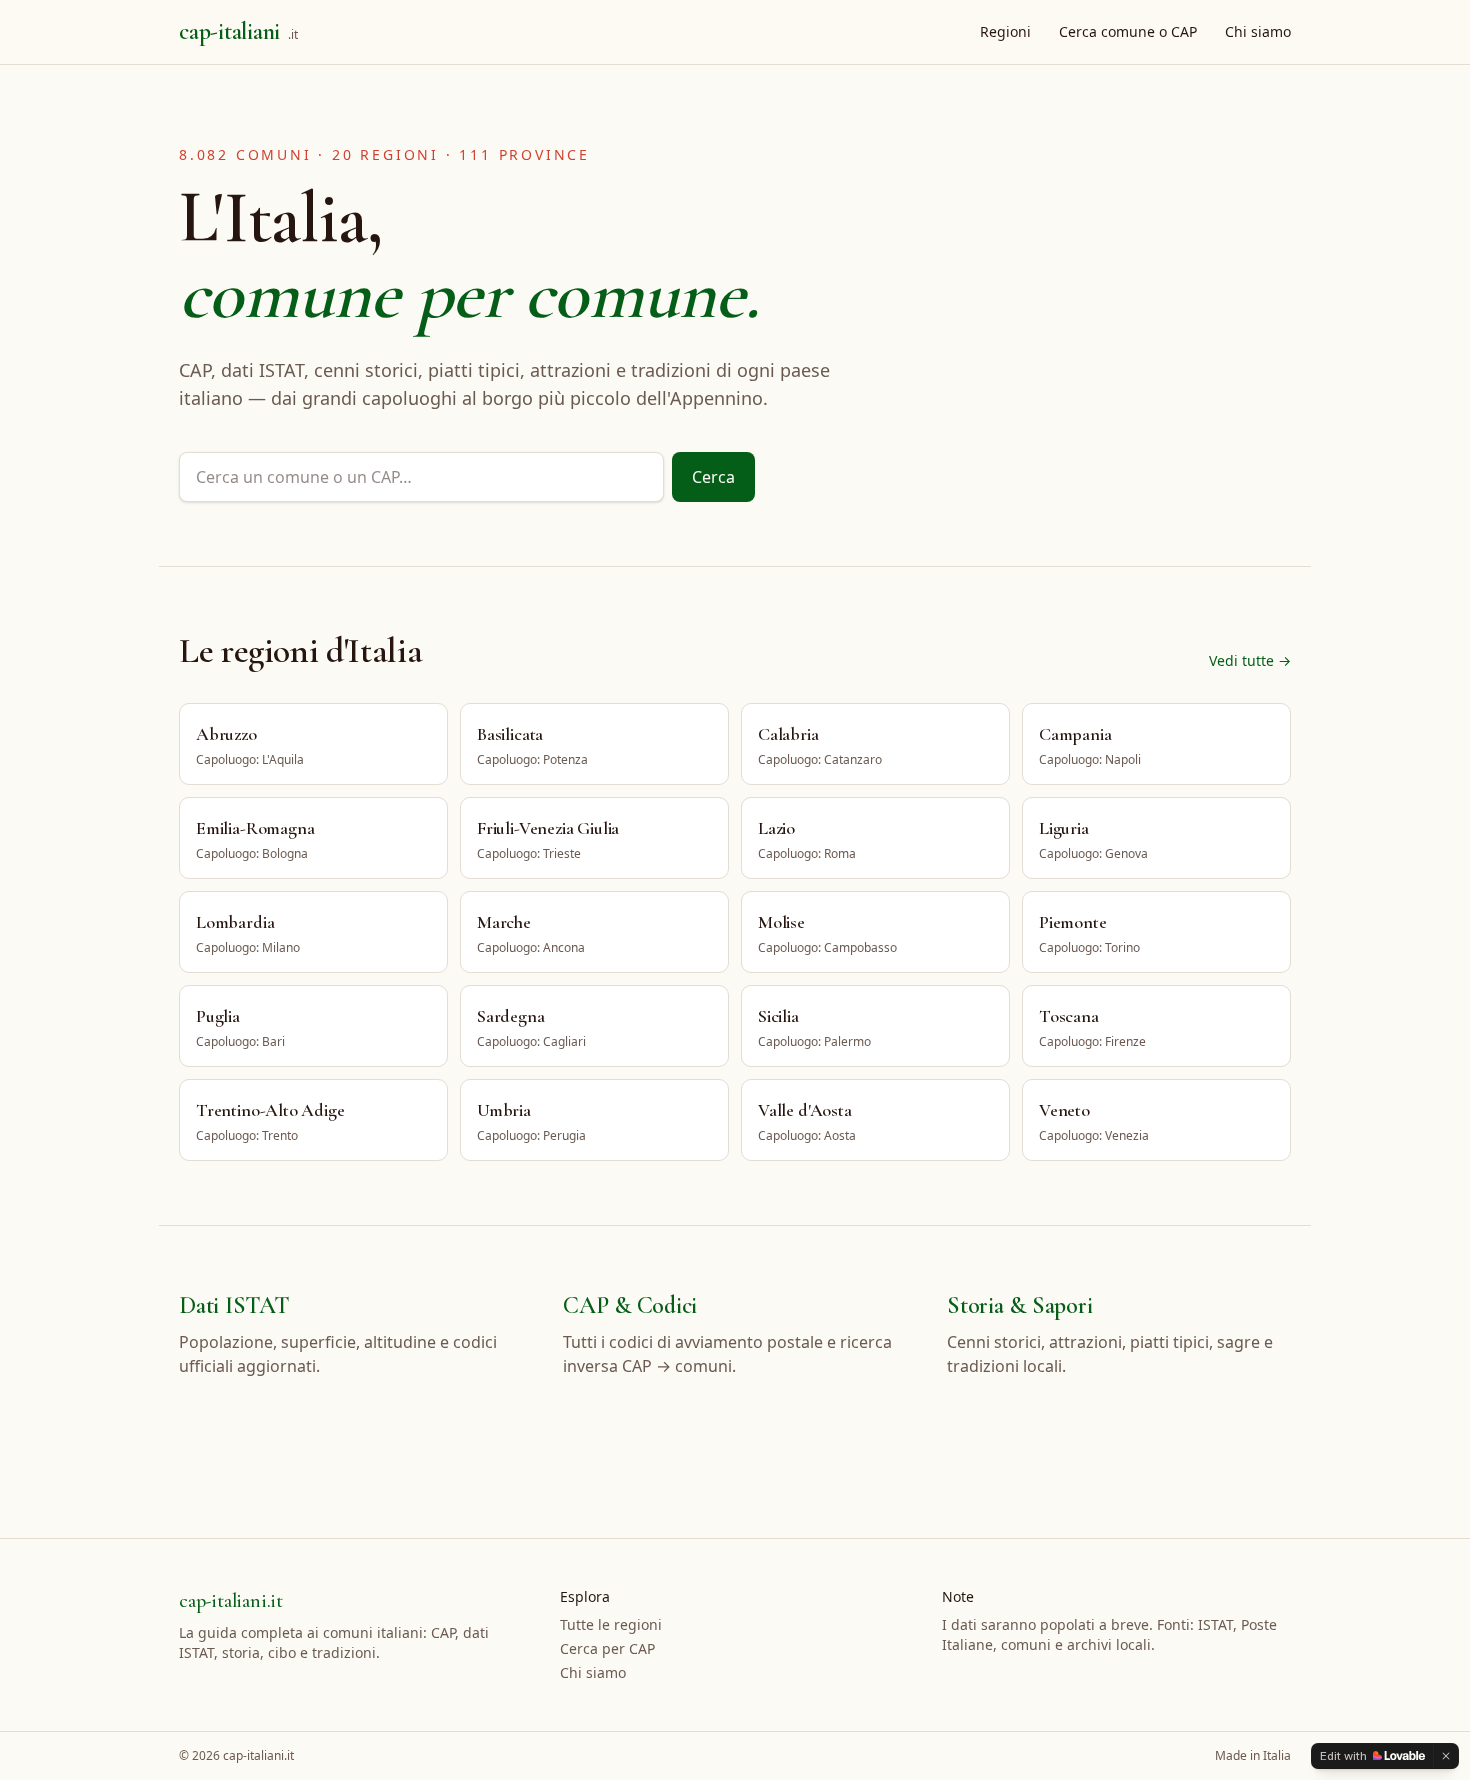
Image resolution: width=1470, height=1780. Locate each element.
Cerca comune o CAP (1128, 31)
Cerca (713, 477)
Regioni (1005, 31)
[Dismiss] (1446, 1756)
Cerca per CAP (607, 1648)
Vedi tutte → (1250, 660)
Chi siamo (1258, 31)
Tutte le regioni (611, 1624)
